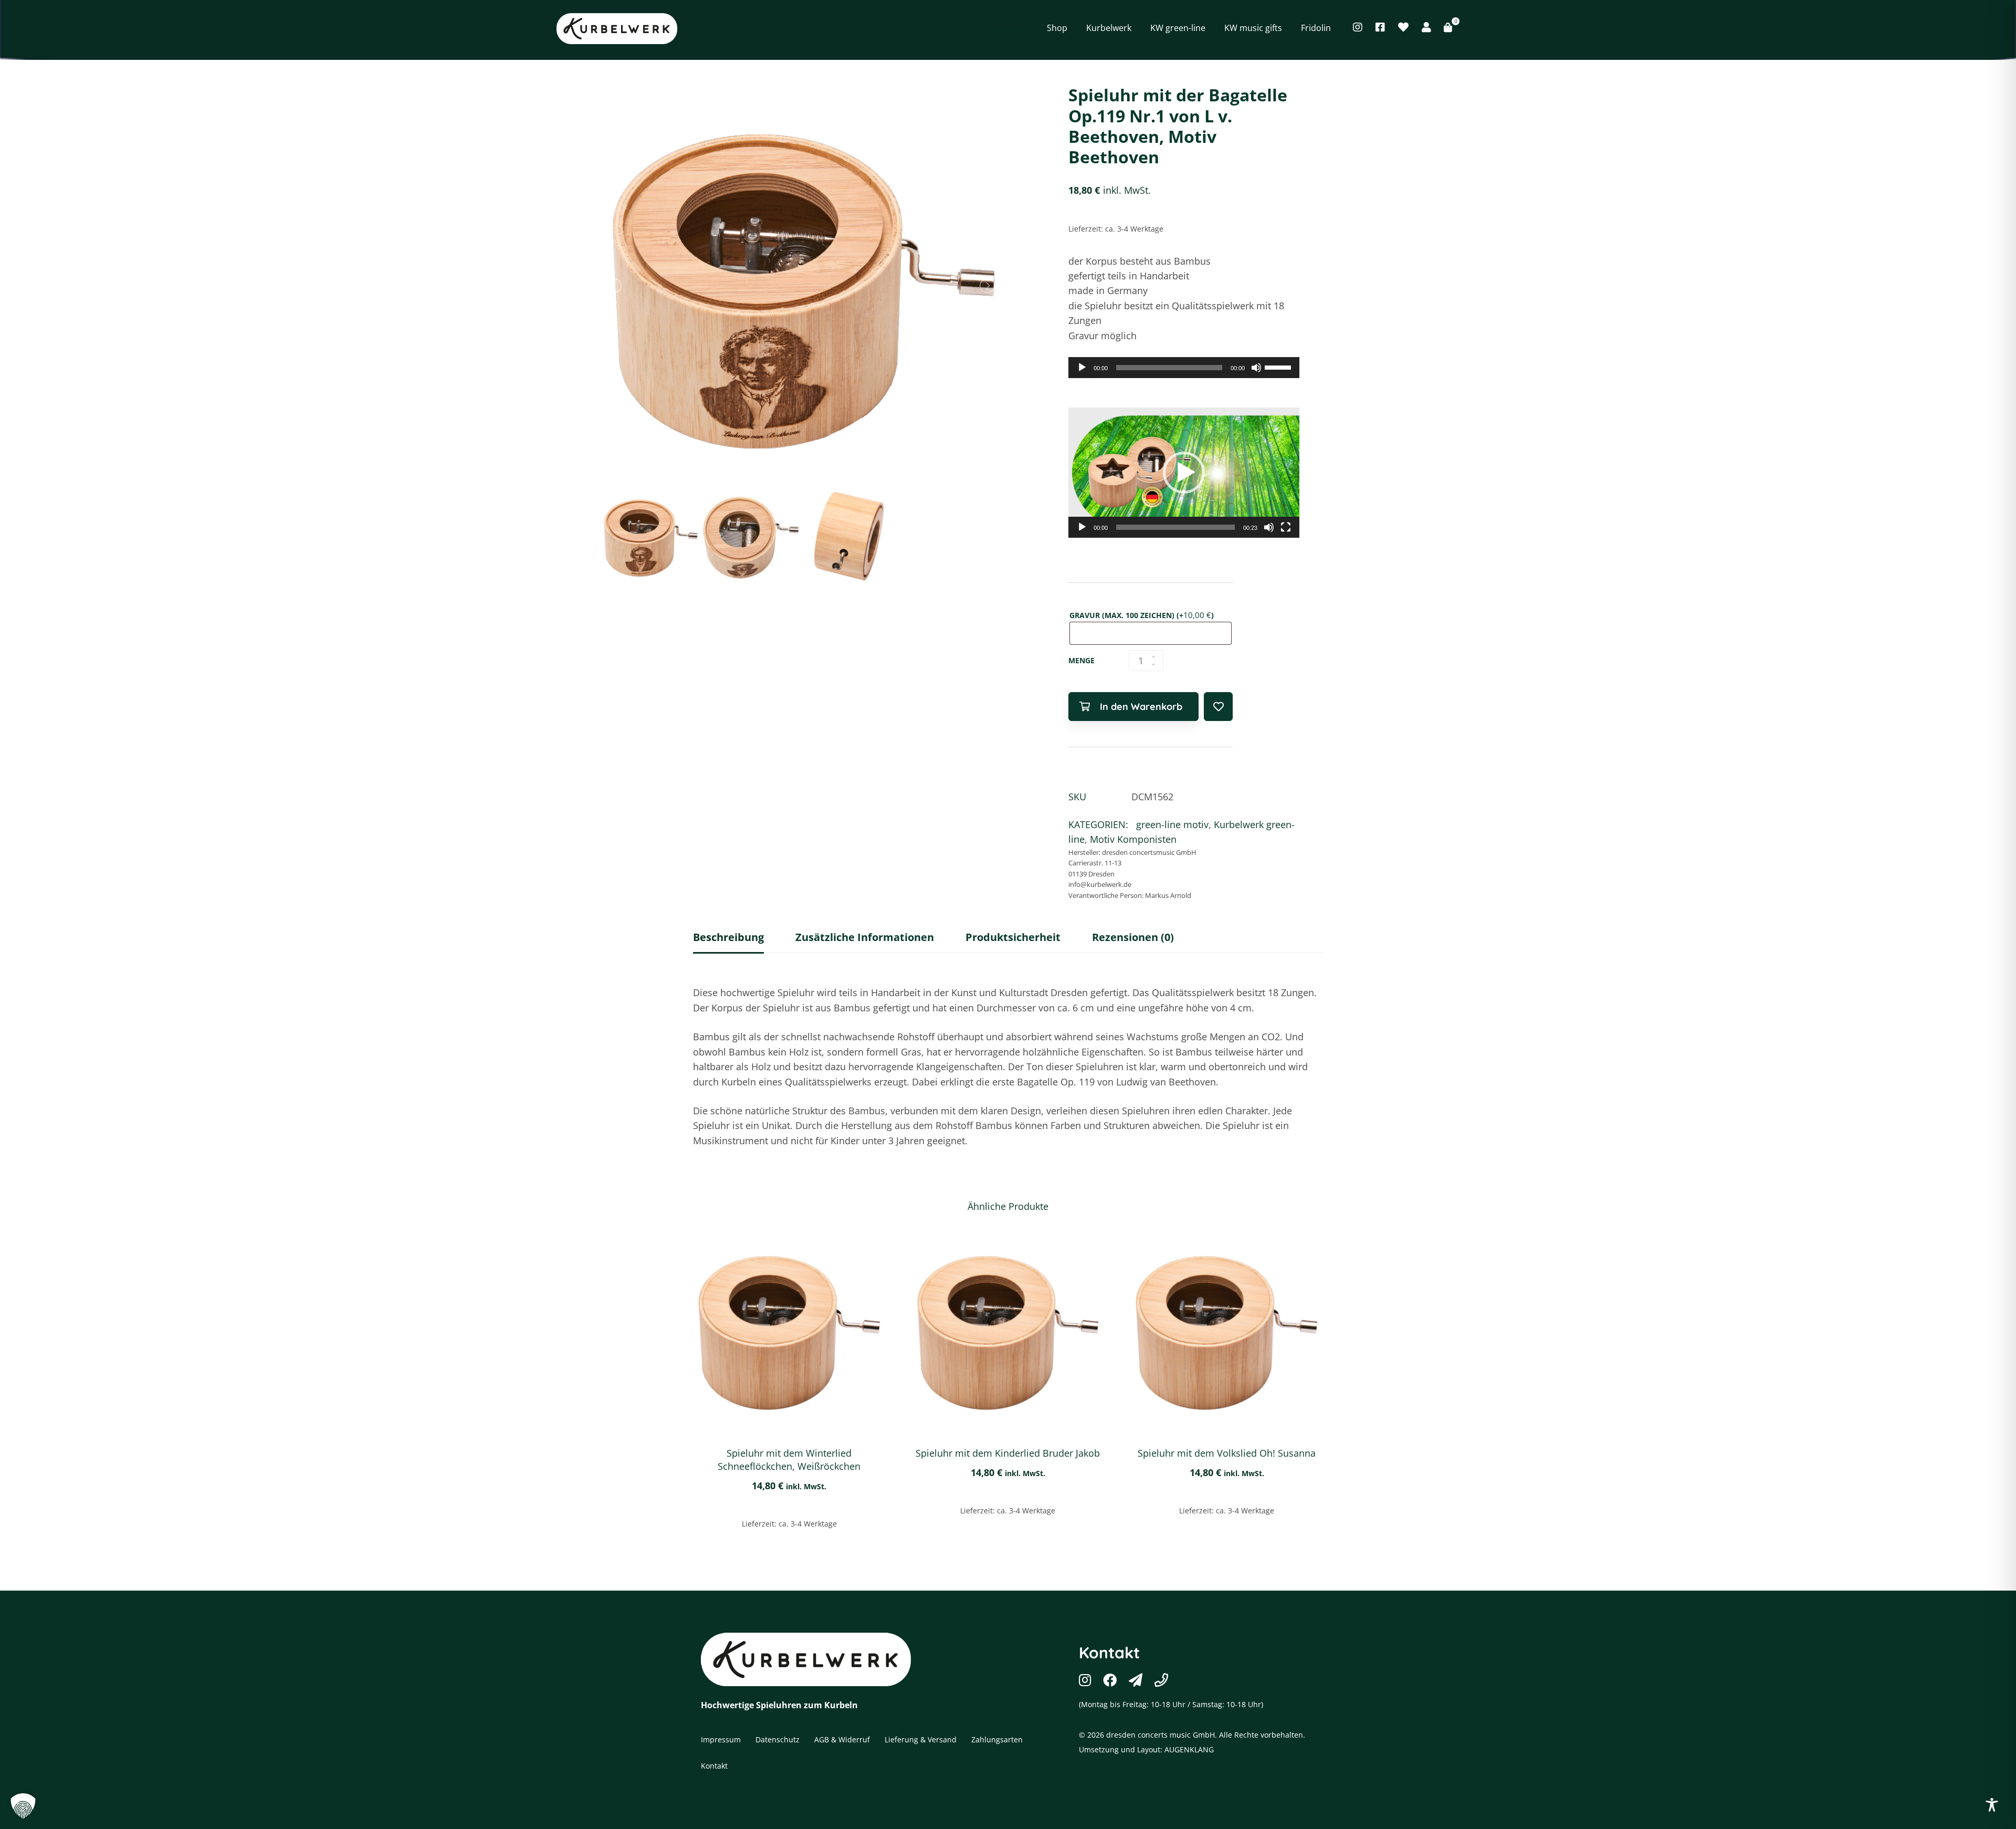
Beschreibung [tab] (728, 937)
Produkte (838, 28)
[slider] (1279, 367)
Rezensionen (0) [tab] (1133, 937)
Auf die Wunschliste (1218, 707)
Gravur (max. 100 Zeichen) (1142, 615)
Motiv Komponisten (1133, 839)
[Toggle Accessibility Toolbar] (1992, 1805)
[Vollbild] (1286, 527)
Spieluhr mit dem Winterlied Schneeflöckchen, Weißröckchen (789, 1460)
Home (799, 28)
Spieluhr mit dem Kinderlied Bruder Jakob (1008, 1453)
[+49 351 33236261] (1161, 1680)
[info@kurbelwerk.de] (1136, 1680)
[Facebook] (1380, 27)
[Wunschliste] (1403, 27)
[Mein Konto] (1426, 27)
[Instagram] (1358, 27)
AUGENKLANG (1189, 1749)
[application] (1184, 368)
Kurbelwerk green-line (907, 28)
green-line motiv (1172, 824)
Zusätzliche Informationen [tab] (865, 937)
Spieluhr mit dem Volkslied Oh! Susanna (1227, 1453)
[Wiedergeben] (1082, 368)
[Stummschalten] (1256, 368)
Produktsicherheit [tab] (1013, 937)
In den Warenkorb (1141, 707)
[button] (1184, 473)
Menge (1081, 660)
